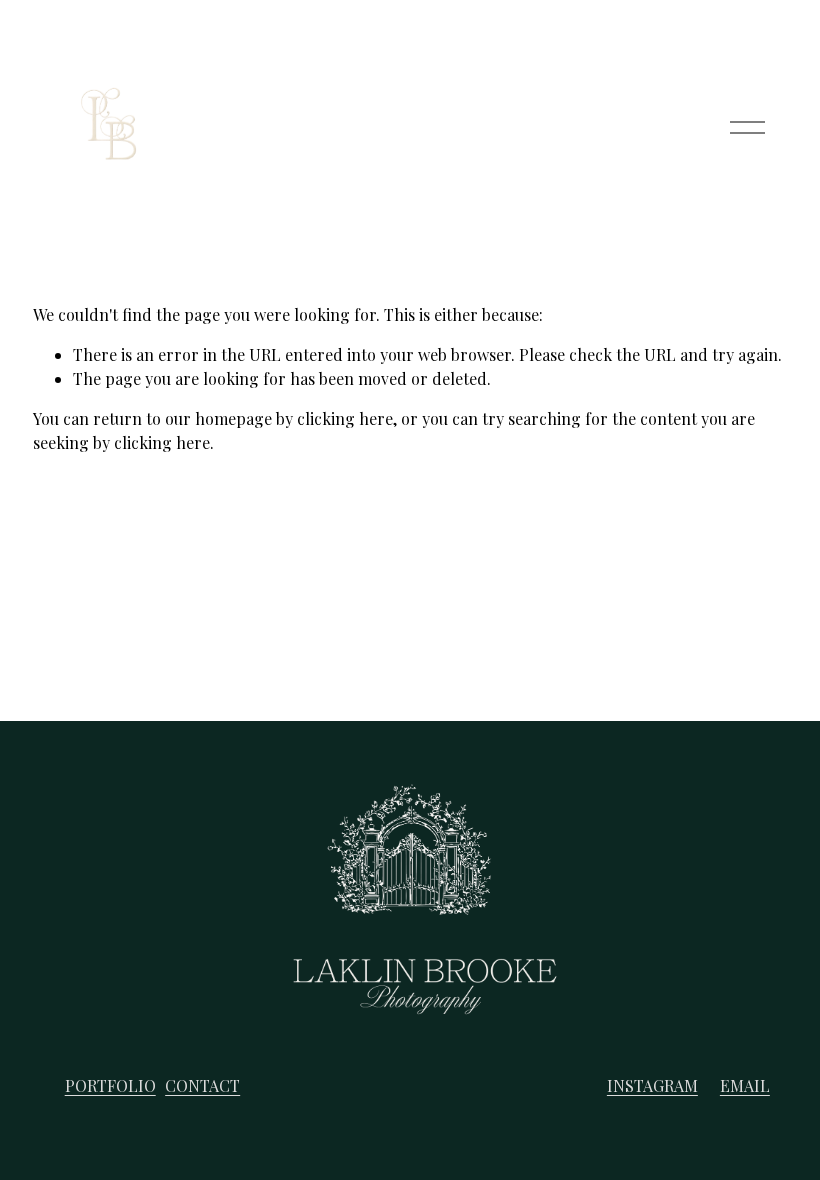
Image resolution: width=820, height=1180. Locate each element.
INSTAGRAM (652, 1085)
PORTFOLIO (110, 1085)
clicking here (345, 418)
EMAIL (745, 1085)
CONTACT (202, 1085)
